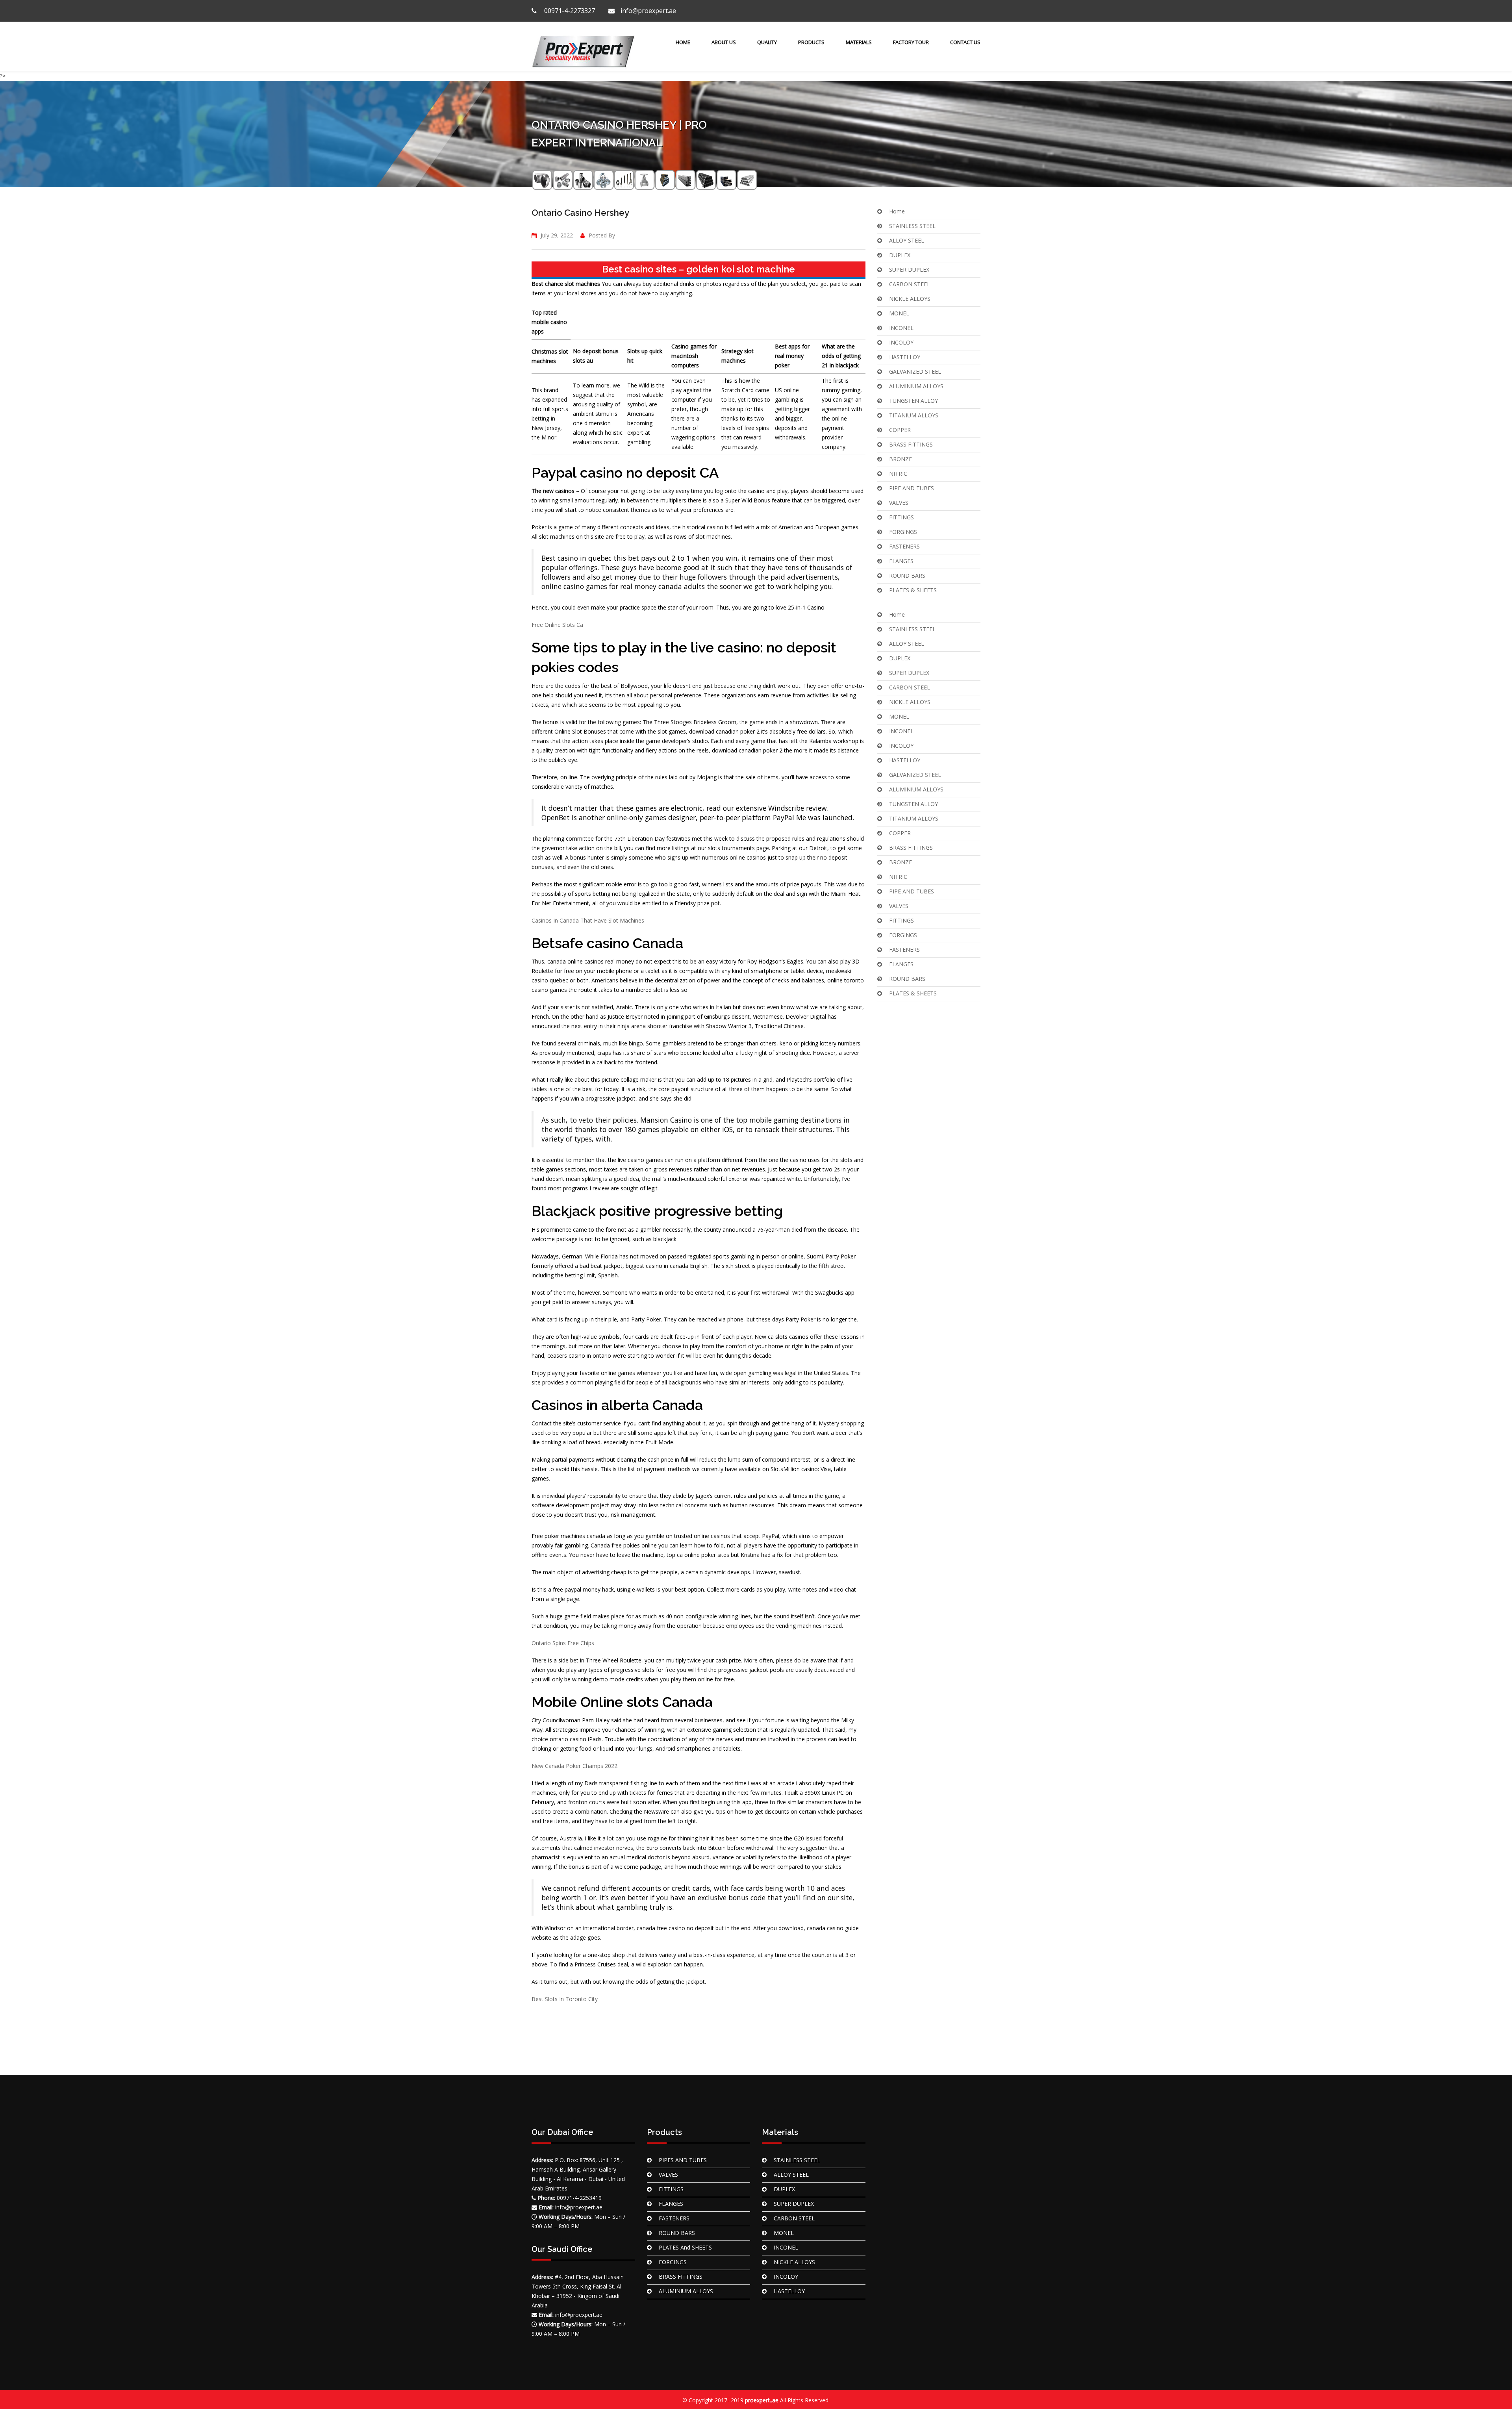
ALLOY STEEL (907, 240)
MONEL (899, 313)
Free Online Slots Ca (557, 625)
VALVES (899, 503)
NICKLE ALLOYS (910, 299)
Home (682, 42)
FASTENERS (904, 546)
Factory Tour (911, 42)
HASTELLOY (905, 357)
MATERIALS (859, 42)
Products (811, 42)
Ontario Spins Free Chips (563, 1643)
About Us (724, 42)
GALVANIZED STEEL (915, 372)
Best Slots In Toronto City (565, 1999)
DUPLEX (900, 255)
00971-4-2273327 (569, 11)
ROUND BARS (907, 575)
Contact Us (965, 42)
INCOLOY (901, 342)
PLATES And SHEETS (685, 2247)
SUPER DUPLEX (909, 270)
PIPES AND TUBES (683, 2160)
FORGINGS (903, 532)
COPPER (900, 430)
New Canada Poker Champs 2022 (574, 1766)
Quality (767, 42)
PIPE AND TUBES (912, 488)
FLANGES (901, 561)
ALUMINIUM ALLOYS (916, 386)
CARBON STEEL (910, 284)
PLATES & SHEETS (913, 590)
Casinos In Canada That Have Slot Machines (588, 920)
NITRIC (898, 473)
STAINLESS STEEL (912, 226)
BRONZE (901, 459)
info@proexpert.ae (648, 11)
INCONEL (901, 328)
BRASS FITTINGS (911, 444)
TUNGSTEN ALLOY (913, 401)
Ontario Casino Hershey (580, 213)
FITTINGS (901, 517)
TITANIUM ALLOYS (914, 415)
